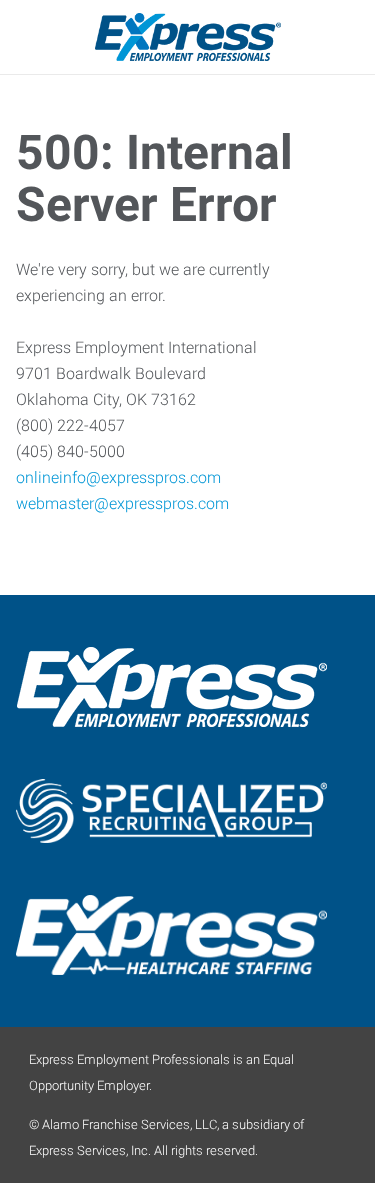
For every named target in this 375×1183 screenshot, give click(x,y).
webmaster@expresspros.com (122, 503)
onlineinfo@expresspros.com (118, 477)
